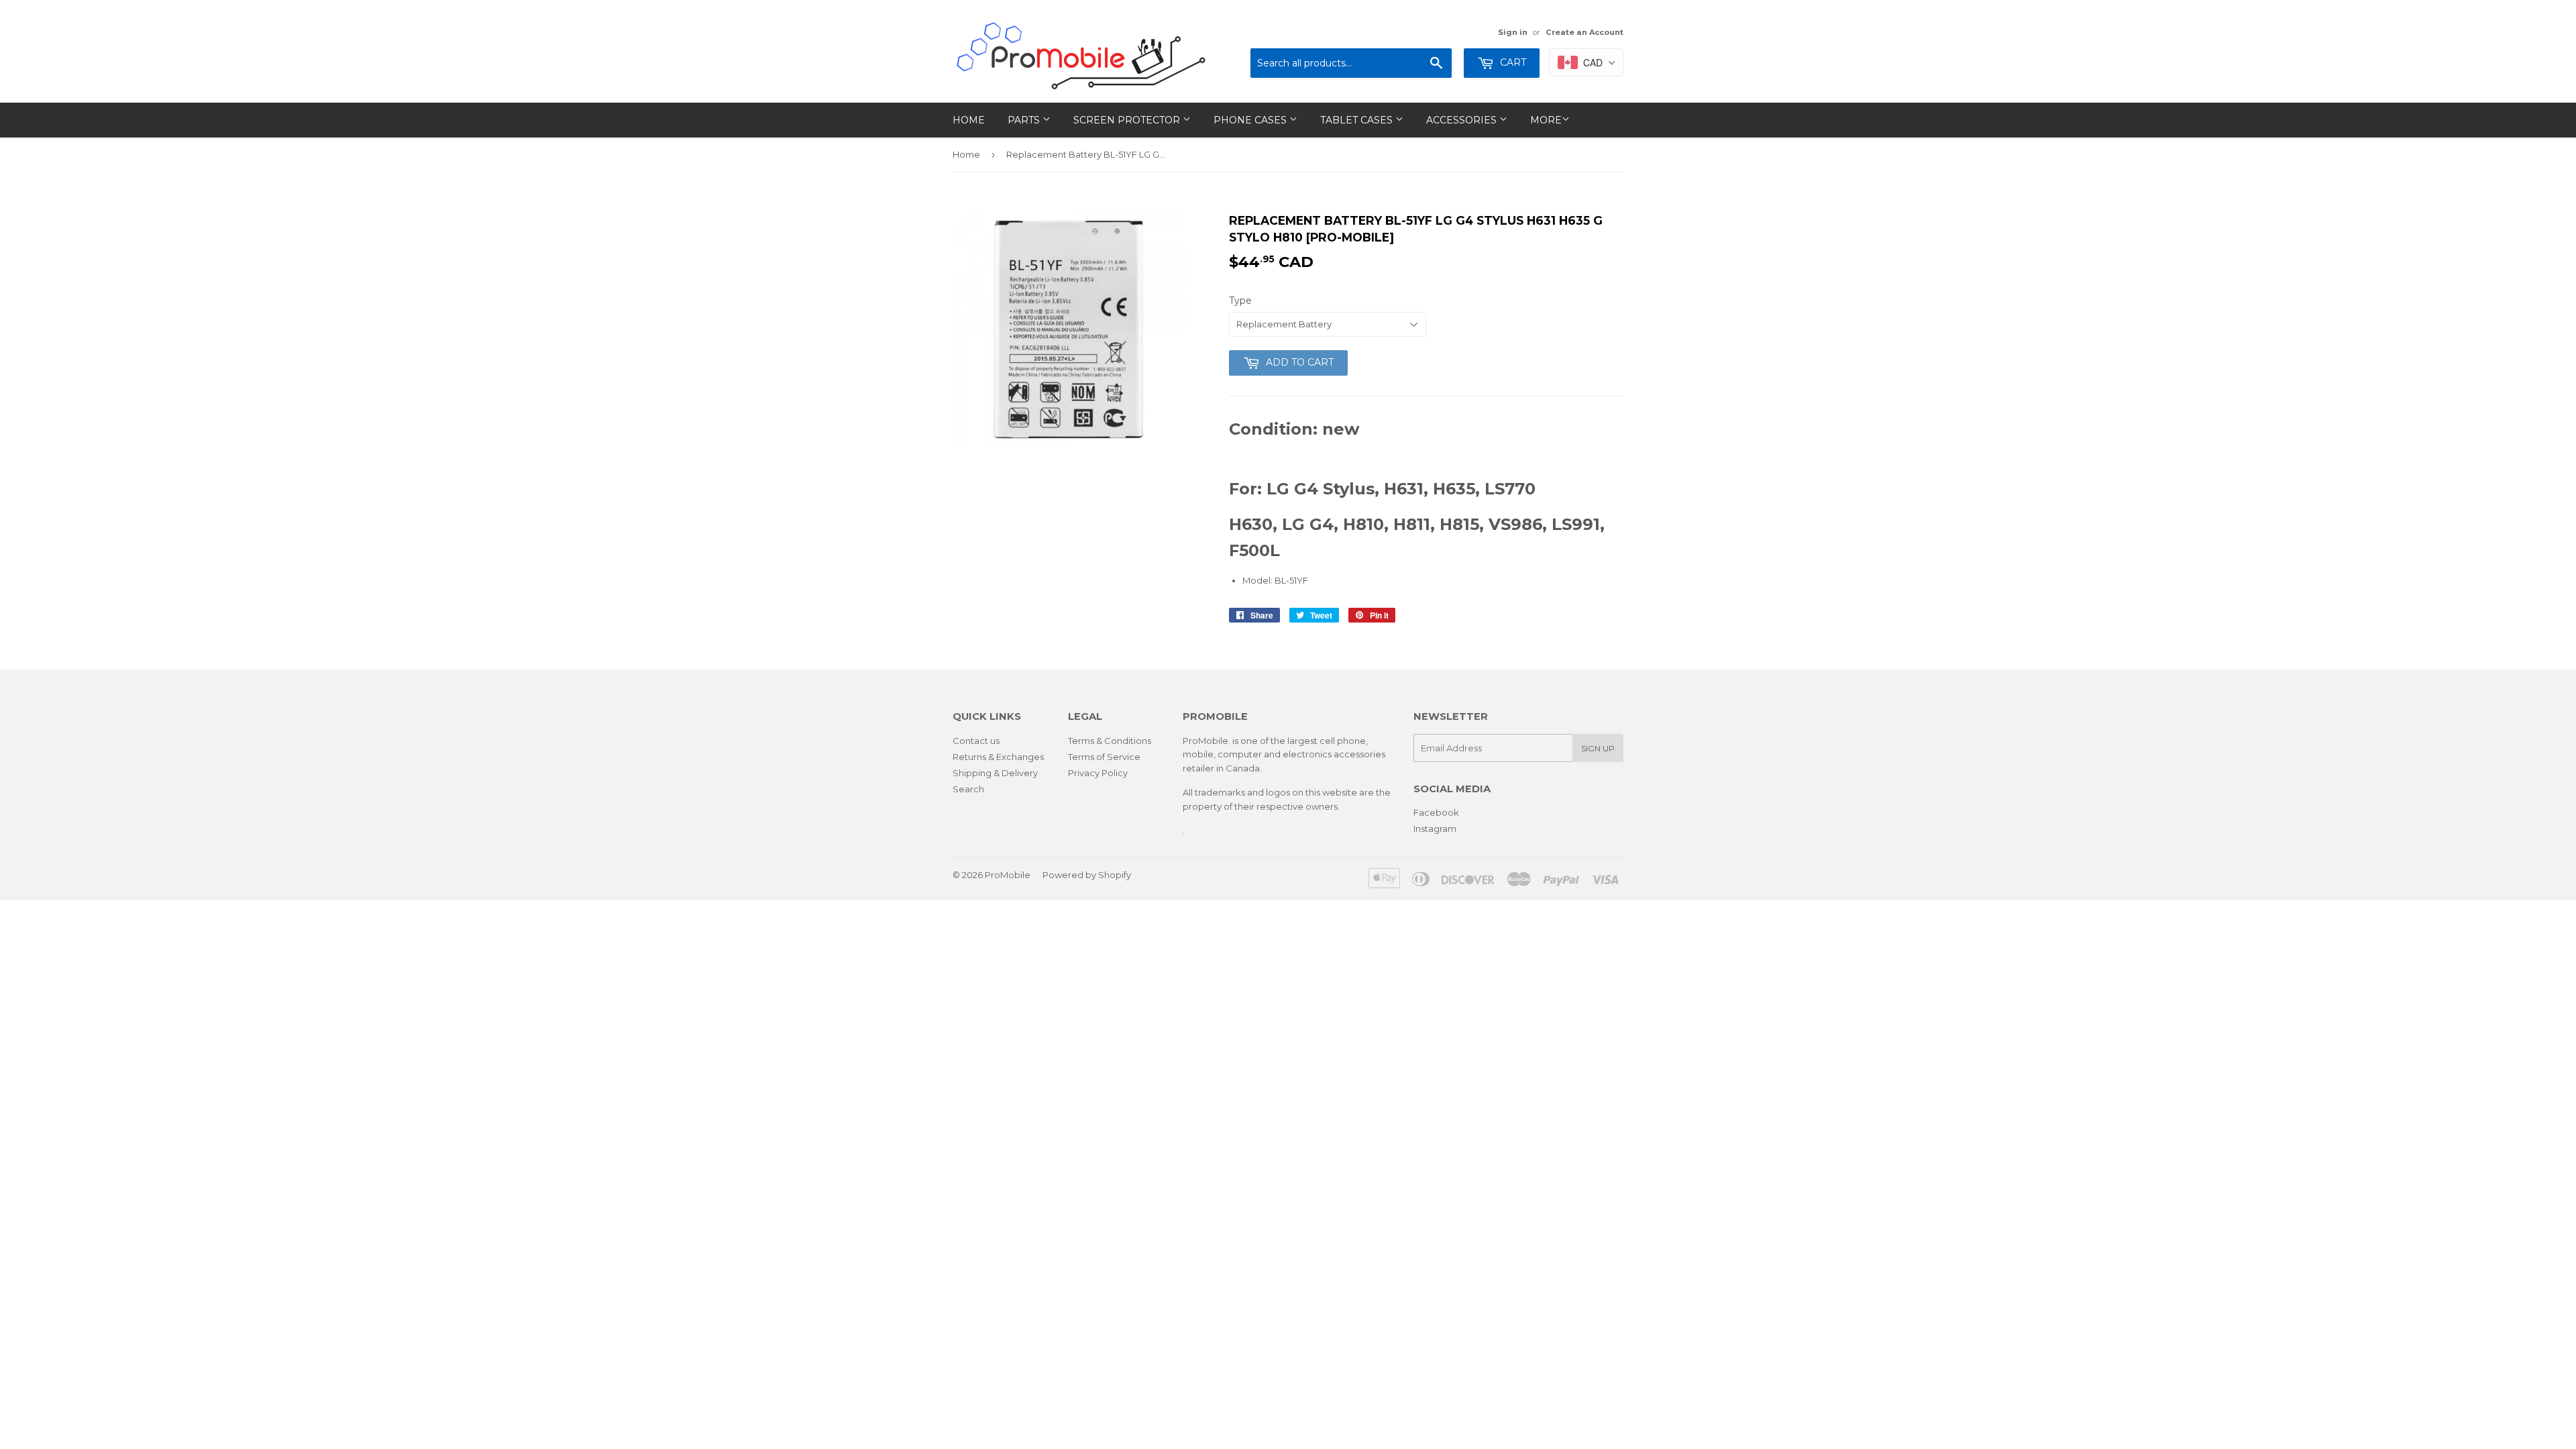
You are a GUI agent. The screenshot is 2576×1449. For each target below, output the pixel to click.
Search (968, 789)
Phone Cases (1251, 120)
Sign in (1513, 32)
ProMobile (1008, 875)
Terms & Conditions (1110, 741)
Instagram (1435, 828)
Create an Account (1585, 32)
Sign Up (1598, 748)
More (1546, 120)
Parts (1025, 120)
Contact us (976, 741)
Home (969, 120)
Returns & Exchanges (998, 757)
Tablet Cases (1358, 120)
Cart (1512, 62)
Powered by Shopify (1087, 875)
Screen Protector (1128, 120)
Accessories (1463, 120)
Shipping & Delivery (995, 773)
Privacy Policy (1098, 773)
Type (1240, 301)
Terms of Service (1104, 757)
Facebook (1436, 812)
